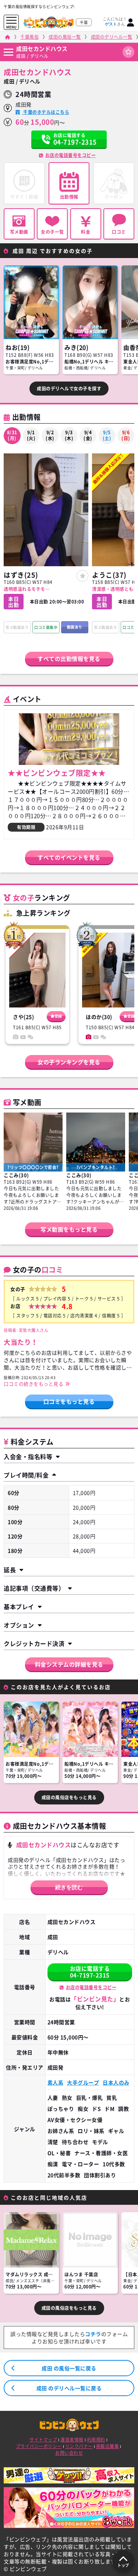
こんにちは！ (115, 21)
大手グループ (83, 2082)
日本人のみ (116, 2082)
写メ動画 (19, 232)
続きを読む (69, 1887)
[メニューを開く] (11, 20)
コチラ (93, 2334)
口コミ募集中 (46, 627)
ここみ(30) (16, 1175)
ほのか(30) (99, 1017)
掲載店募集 (108, 2446)
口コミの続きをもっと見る (33, 1384)
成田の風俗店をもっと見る (69, 1797)
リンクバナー (79, 2446)
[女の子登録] (82, 576)
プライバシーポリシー (39, 2446)
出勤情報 (69, 197)
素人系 (56, 2082)
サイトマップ (43, 2440)
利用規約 (96, 2440)
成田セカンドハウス (42, 49)
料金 (86, 232)
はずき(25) (21, 575)
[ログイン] (131, 22)
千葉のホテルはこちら (46, 112)
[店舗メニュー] (8, 52)
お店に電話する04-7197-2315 (90, 1972)
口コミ (119, 232)
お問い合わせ (69, 2453)
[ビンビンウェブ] (8, 37)
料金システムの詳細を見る (69, 1664)
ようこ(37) (109, 575)
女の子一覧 (52, 232)
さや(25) (23, 1017)
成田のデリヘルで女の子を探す (69, 389)
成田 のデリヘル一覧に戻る (69, 2388)
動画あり (75, 627)
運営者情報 (72, 2440)
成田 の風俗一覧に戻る (69, 2368)
